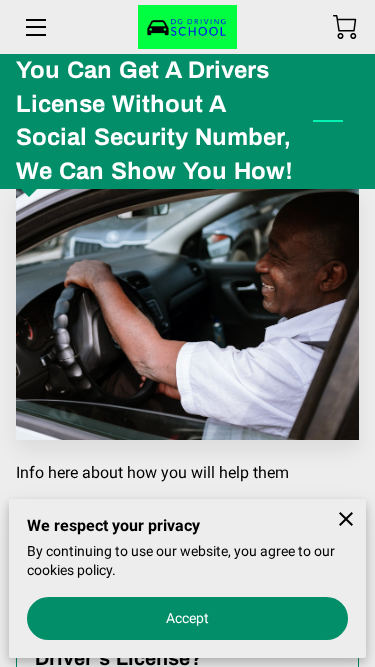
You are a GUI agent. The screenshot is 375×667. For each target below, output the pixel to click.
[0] (345, 27)
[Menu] (34, 27)
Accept (188, 618)
